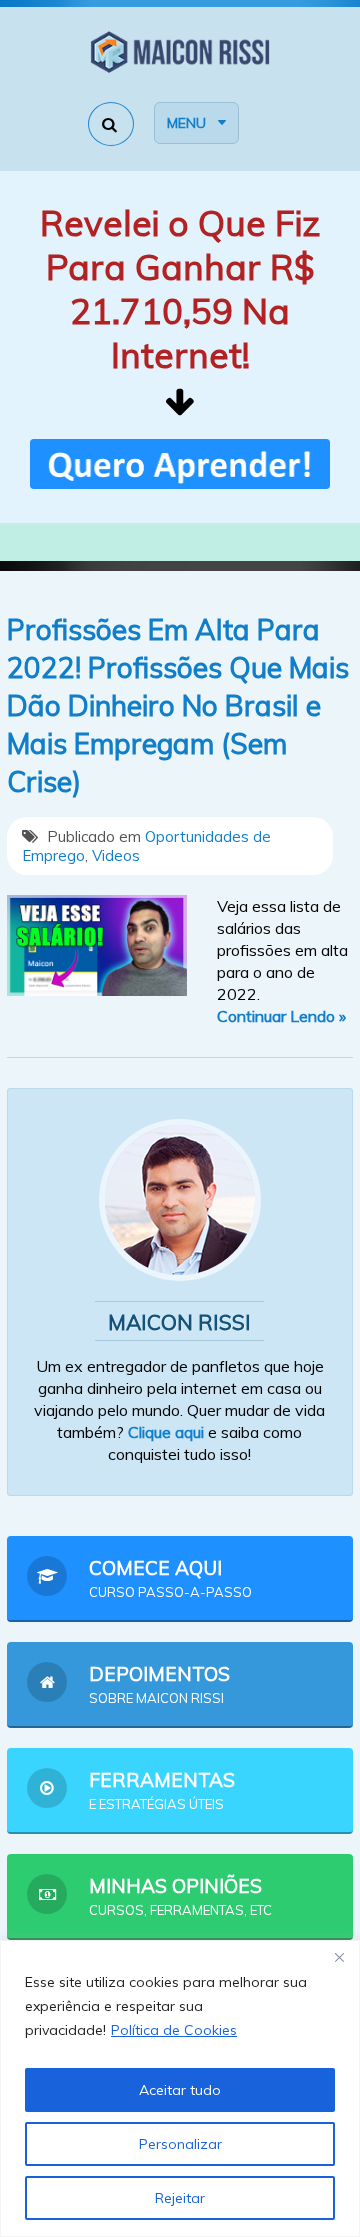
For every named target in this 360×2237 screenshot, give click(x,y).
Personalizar (180, 2144)
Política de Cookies (174, 2030)
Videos (116, 855)
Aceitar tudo (180, 2090)
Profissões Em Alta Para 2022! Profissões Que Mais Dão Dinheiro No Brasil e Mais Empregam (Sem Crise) (178, 705)
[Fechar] (339, 1957)
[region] (180, 2088)
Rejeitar (180, 2198)
